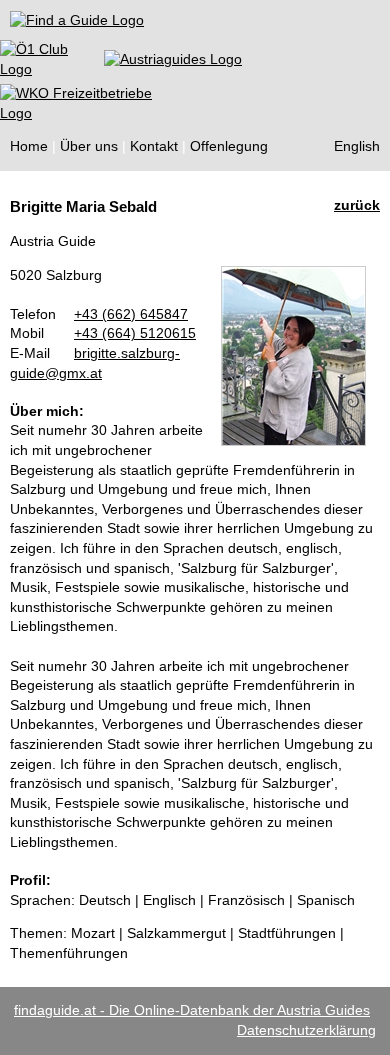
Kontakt (154, 146)
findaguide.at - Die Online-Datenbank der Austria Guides (192, 1010)
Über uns (89, 146)
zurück (357, 205)
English (357, 146)
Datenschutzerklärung (306, 1030)
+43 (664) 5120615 (135, 333)
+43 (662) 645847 (131, 314)
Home (29, 146)
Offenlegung (229, 146)
